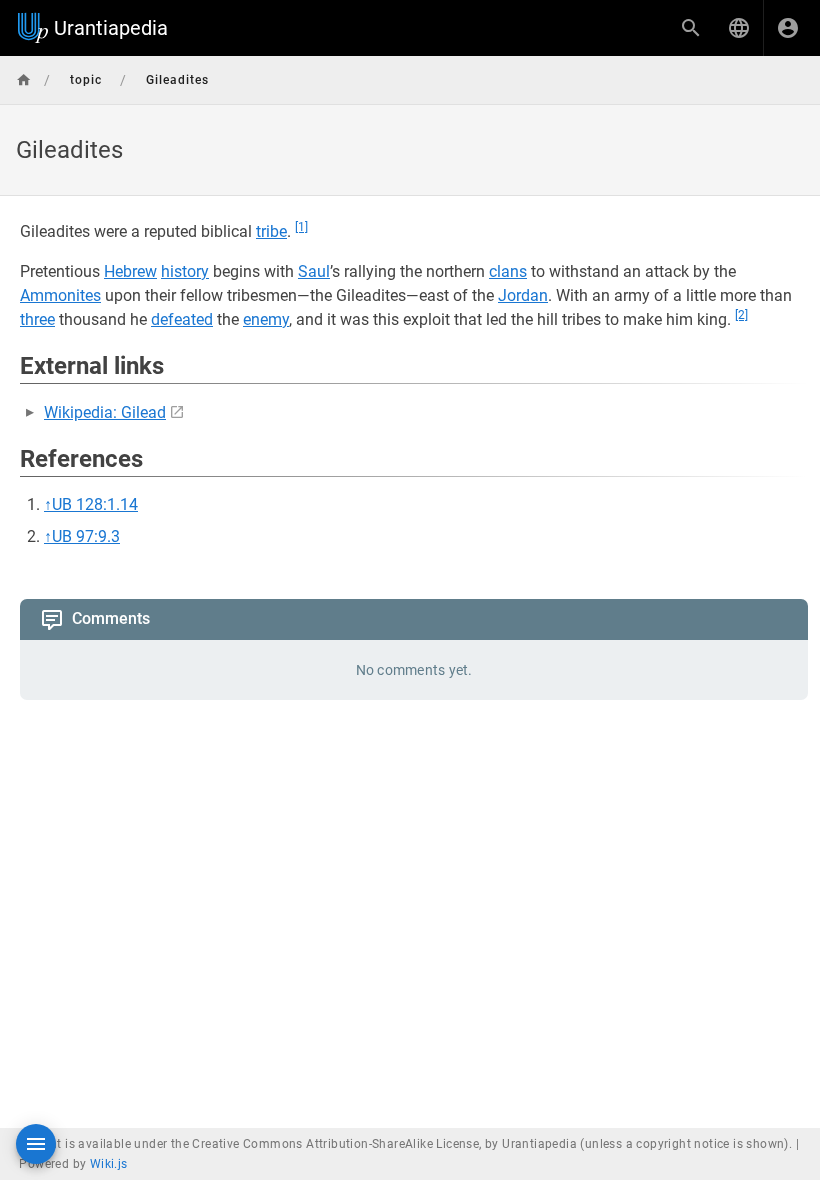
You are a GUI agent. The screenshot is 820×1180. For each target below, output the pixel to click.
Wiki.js (109, 1164)
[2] (741, 315)
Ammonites (60, 295)
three (37, 319)
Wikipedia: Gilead (105, 412)
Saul (314, 271)
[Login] (788, 28)
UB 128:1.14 (95, 504)
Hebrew (130, 271)
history (185, 271)
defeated (182, 319)
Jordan (523, 295)
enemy (266, 319)
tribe (271, 231)
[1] (301, 227)
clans (508, 271)
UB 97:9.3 (86, 536)
